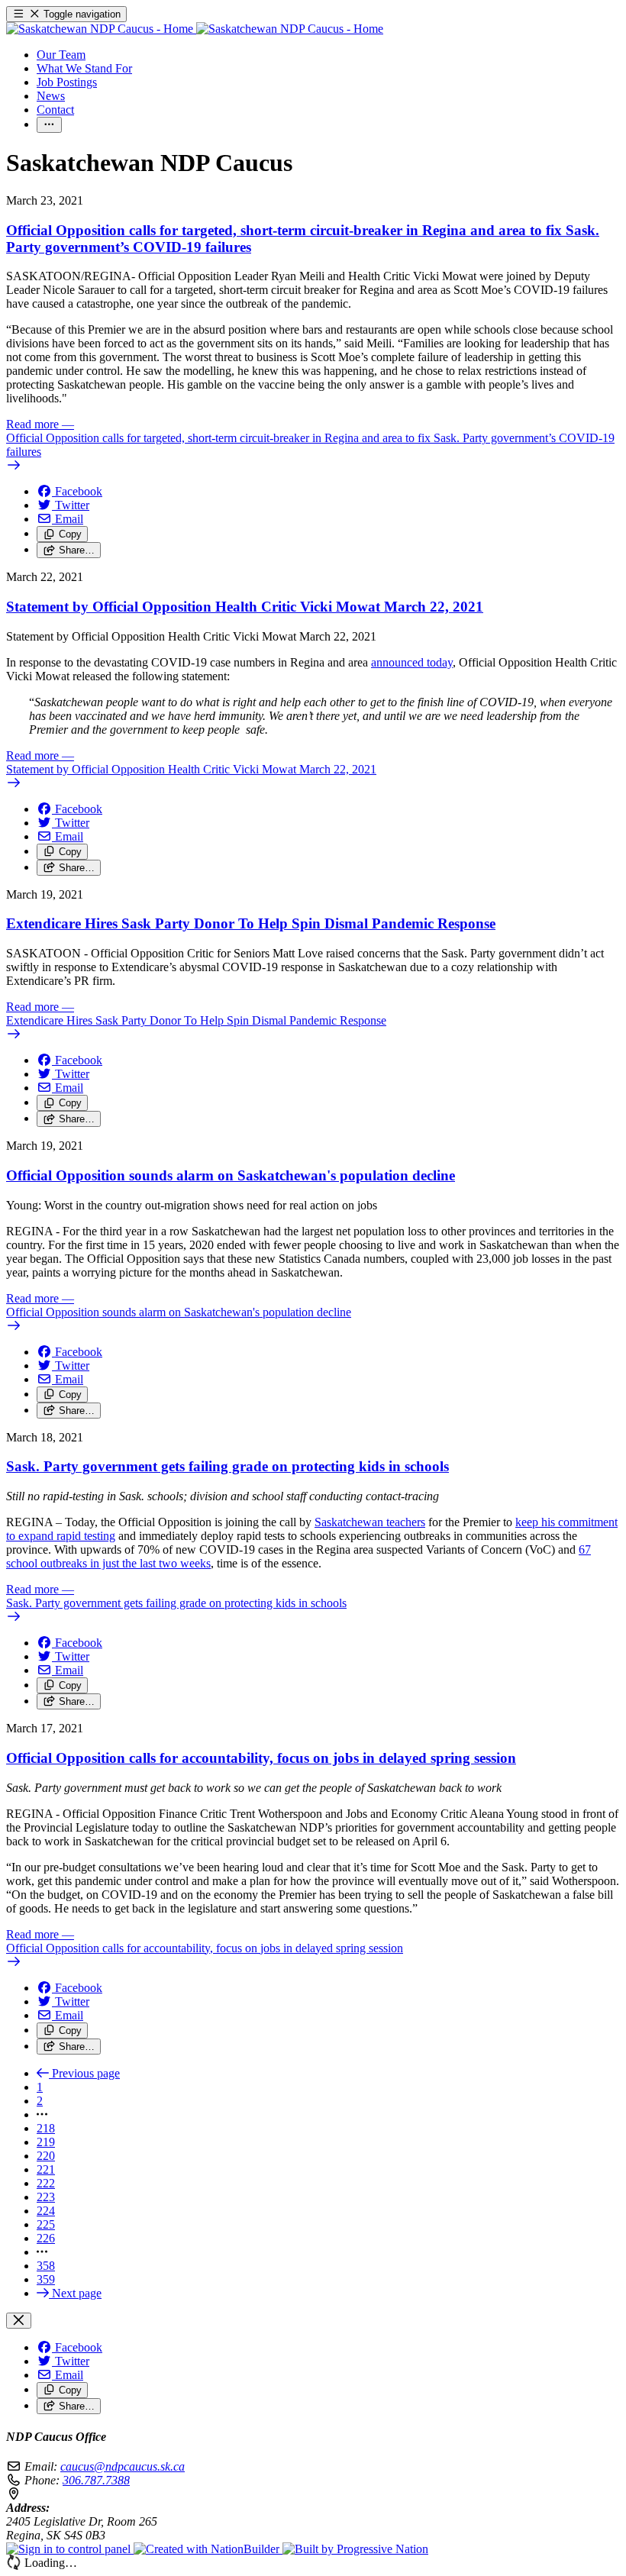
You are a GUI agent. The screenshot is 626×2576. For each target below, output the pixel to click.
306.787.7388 (96, 2480)
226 (46, 2238)
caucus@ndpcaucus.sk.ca (123, 2466)
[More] (49, 125)
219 (46, 2142)
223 (46, 2197)
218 (46, 2128)
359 (46, 2279)
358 (46, 2266)
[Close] (19, 2321)
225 (46, 2224)
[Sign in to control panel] (70, 2549)
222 (46, 2183)
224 (46, 2211)
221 (46, 2169)
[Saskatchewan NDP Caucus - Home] (195, 29)
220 (46, 2156)
